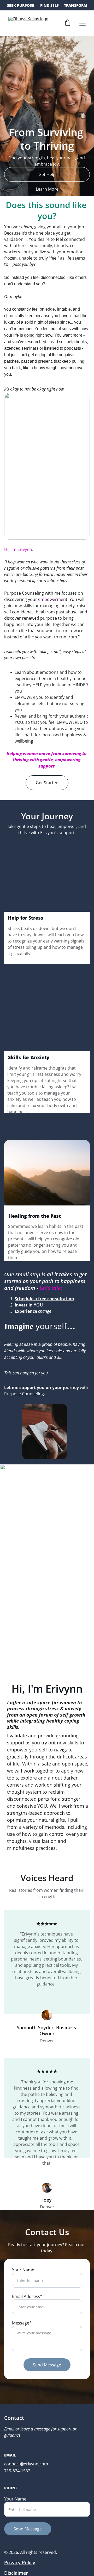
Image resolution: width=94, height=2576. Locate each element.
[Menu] (83, 23)
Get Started (47, 783)
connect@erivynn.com (26, 2464)
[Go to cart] (68, 23)
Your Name (23, 2270)
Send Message (47, 2365)
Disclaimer (16, 2573)
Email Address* (27, 2296)
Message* (22, 2323)
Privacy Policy (20, 2562)
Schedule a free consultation (44, 1299)
